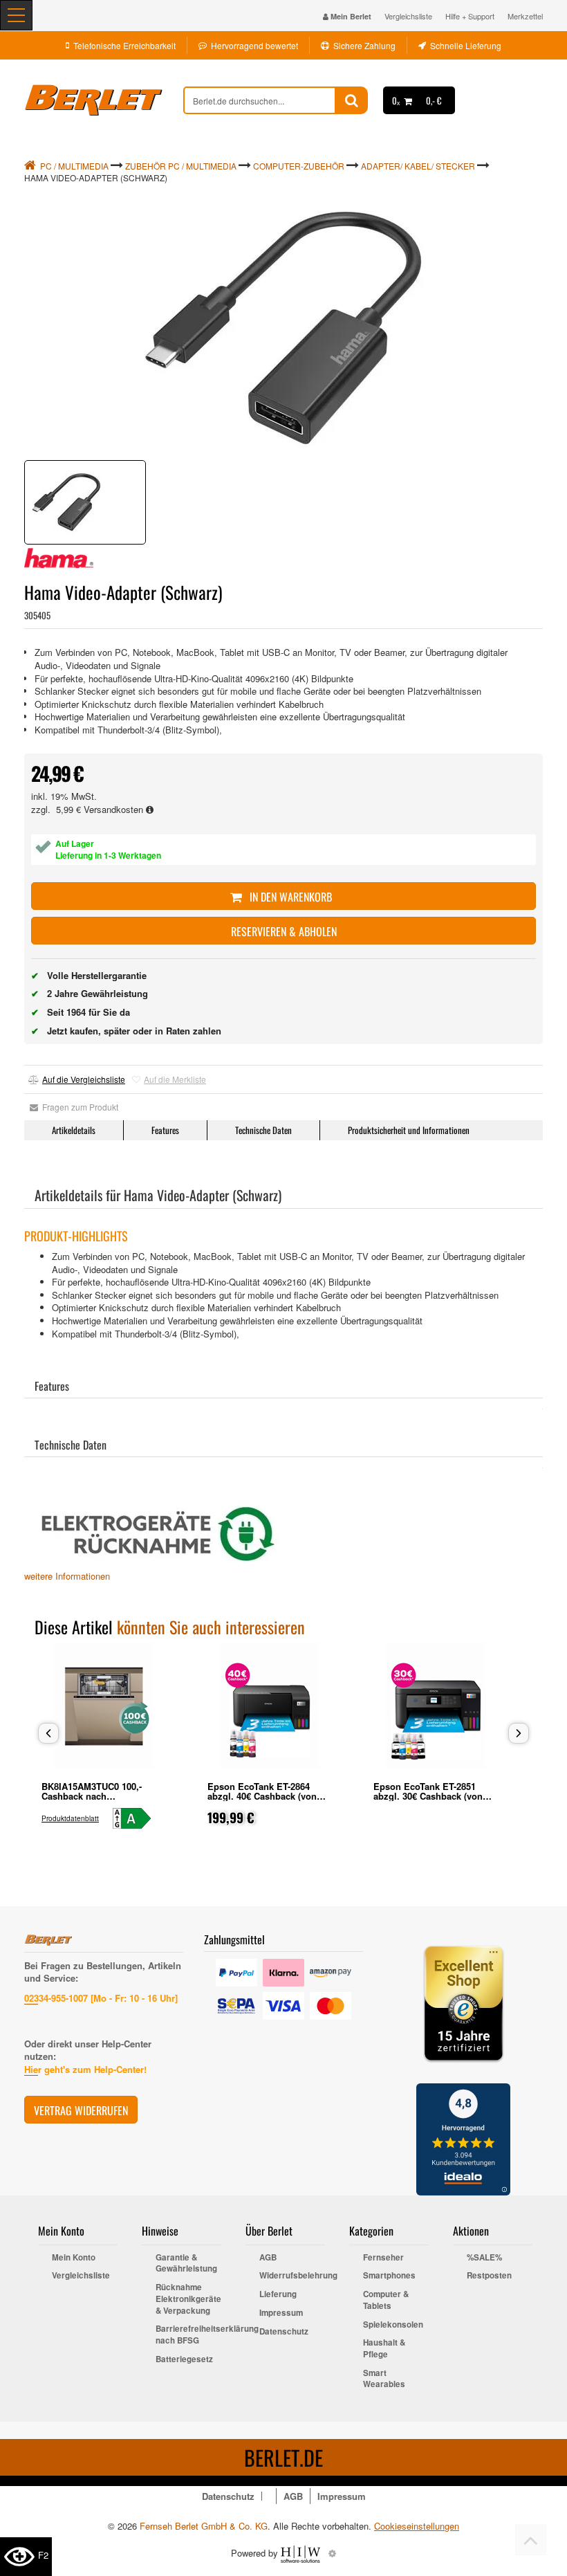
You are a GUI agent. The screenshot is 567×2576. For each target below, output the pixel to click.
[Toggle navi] (16, 15)
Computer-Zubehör (299, 166)
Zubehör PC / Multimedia (181, 166)
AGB (268, 2258)
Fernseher (383, 2258)
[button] (48, 1733)
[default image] (283, 329)
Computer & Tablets (386, 2300)
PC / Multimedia (74, 166)
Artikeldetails (74, 1130)
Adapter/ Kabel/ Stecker (418, 166)
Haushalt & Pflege (384, 2349)
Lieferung (278, 2294)
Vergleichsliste (408, 16)
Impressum (281, 2313)
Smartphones (389, 2276)
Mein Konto (74, 2258)
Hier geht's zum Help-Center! (85, 2069)
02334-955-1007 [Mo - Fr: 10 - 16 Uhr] (101, 1998)
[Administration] (332, 2553)
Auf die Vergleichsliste (84, 1079)
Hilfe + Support (470, 16)
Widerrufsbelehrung (292, 2276)
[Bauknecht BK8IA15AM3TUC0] (138, 1818)
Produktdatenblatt (70, 1818)
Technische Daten (263, 1130)
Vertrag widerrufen (81, 2110)
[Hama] (59, 558)
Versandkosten (115, 809)
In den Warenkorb (289, 897)
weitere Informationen (67, 1576)
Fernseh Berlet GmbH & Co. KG (204, 2526)
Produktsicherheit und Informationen (409, 1130)
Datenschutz (284, 2332)
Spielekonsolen (393, 2325)
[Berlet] (104, 100)
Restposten (489, 2276)
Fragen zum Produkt (78, 1107)
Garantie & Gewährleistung (186, 2264)
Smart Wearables (384, 2379)
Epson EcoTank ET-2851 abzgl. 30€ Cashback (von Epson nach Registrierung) (431, 1796)
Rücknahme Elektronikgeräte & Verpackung (188, 2299)
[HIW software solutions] (302, 2553)
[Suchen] (352, 100)
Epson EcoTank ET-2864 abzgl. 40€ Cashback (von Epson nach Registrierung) (265, 1796)
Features (165, 1130)
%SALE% (484, 2258)
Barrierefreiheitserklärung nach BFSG (188, 2335)
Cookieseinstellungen (417, 2526)
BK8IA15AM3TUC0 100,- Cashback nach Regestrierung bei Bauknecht (103, 1796)
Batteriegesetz (184, 2359)
